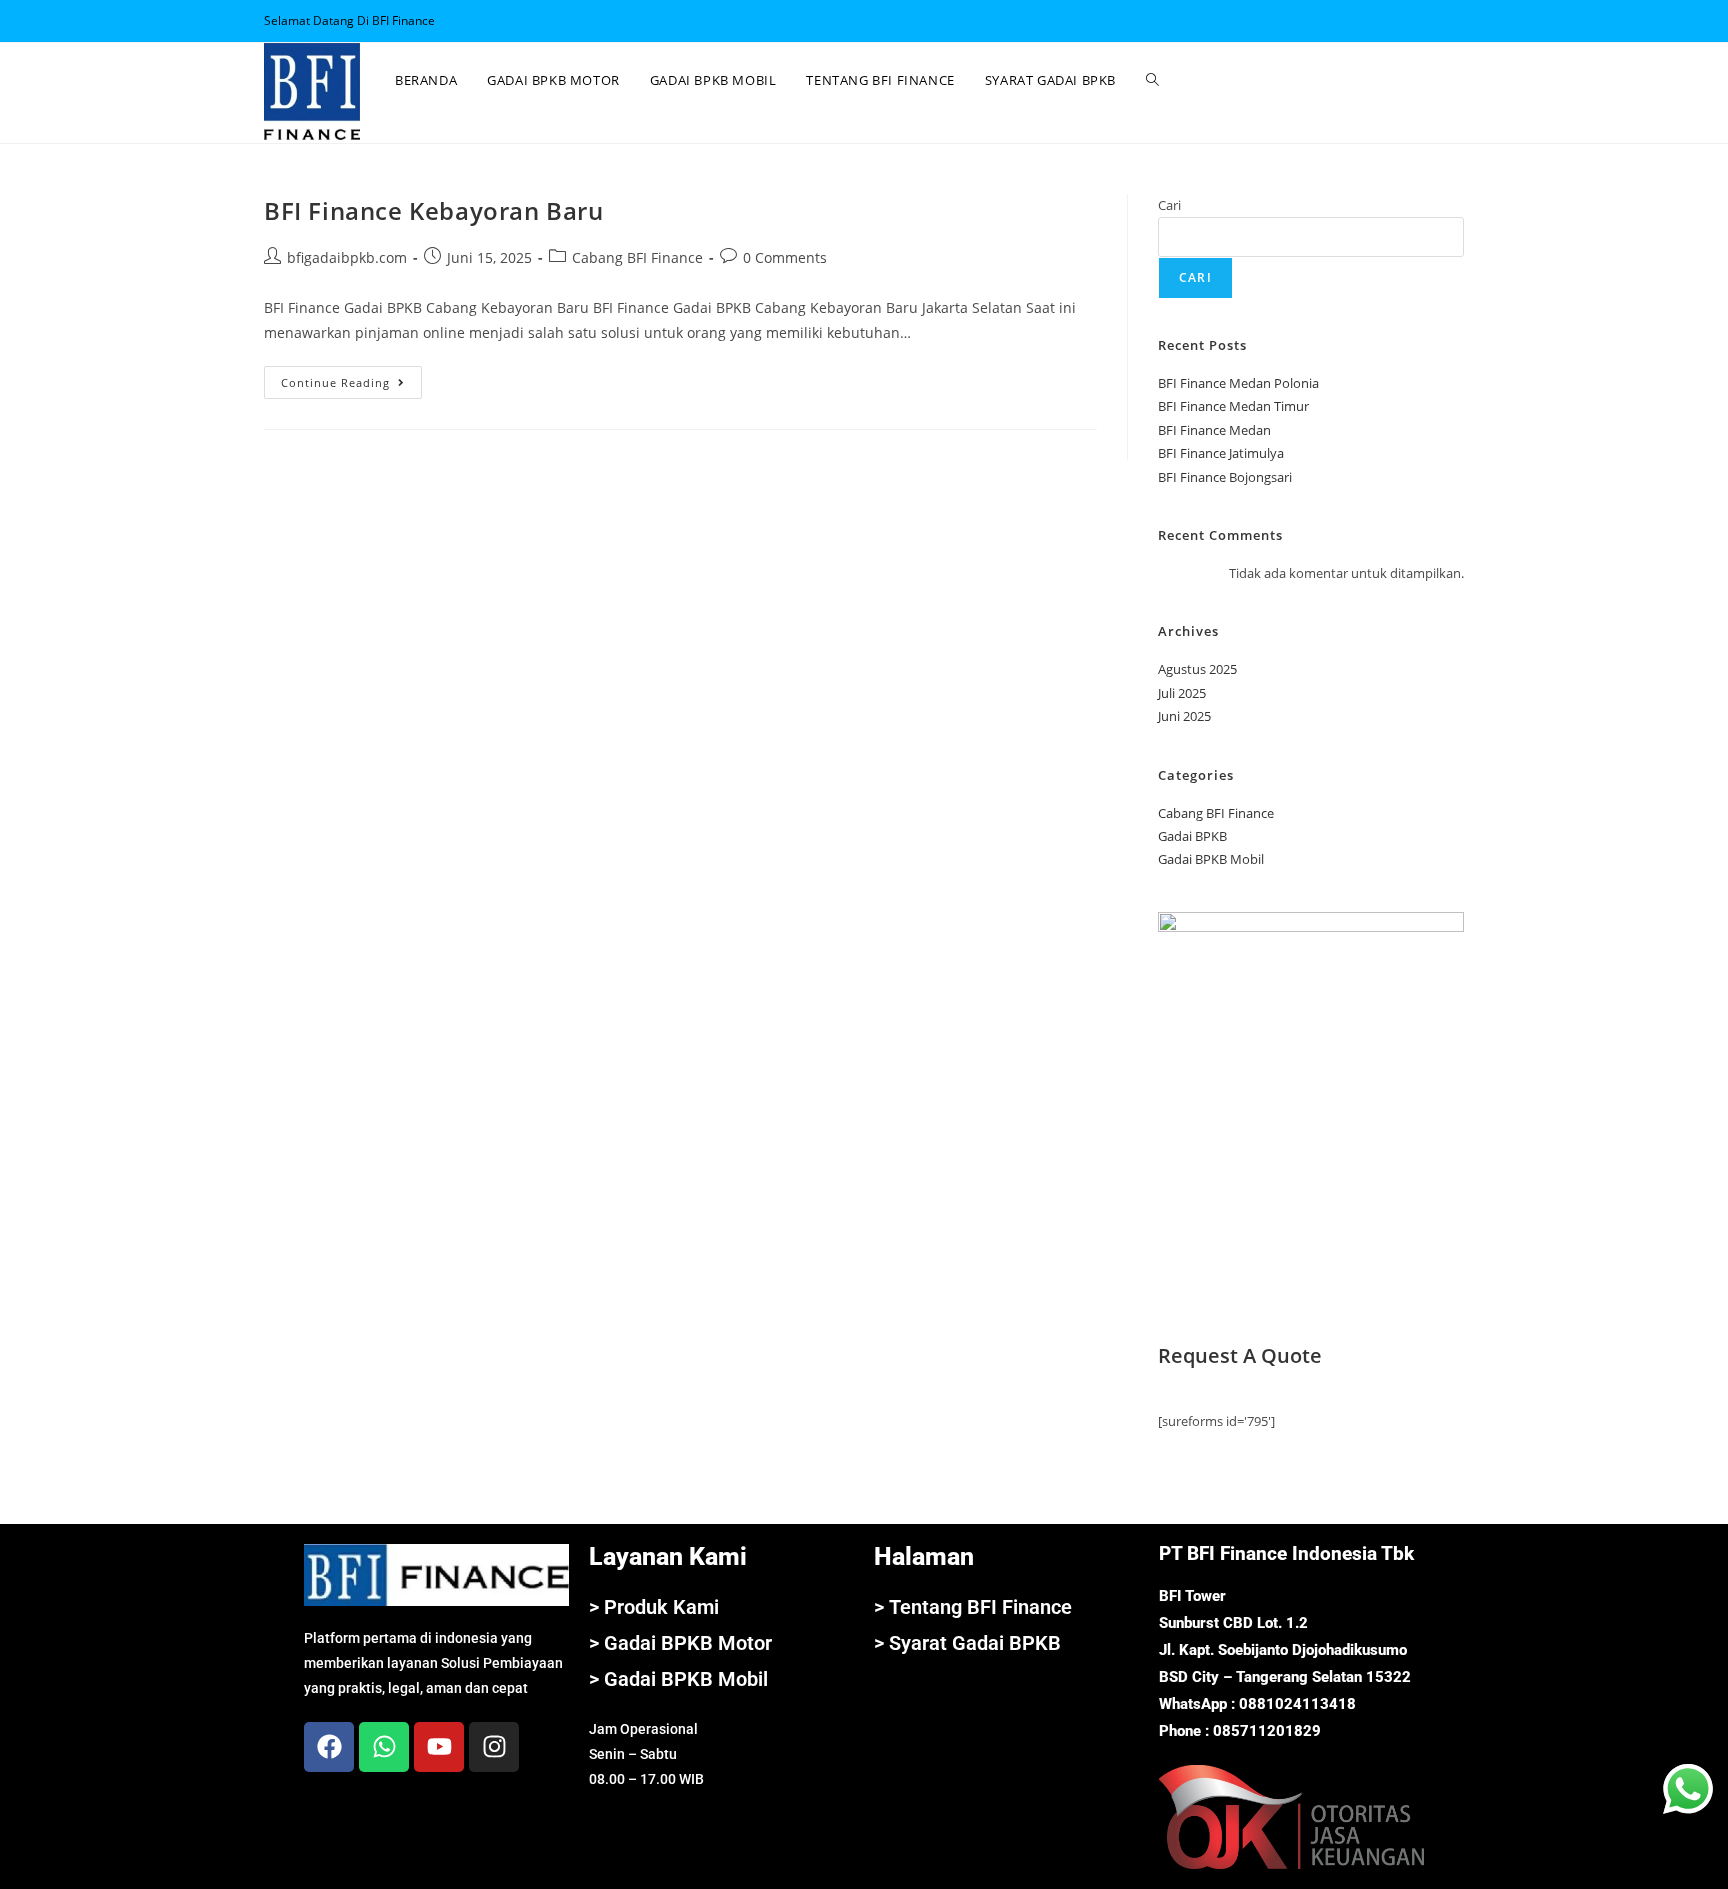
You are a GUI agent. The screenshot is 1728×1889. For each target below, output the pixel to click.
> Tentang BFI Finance (973, 1607)
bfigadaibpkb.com (347, 257)
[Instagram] (494, 1747)
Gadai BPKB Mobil (1211, 859)
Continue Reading (351, 378)
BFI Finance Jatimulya (1221, 453)
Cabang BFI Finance (637, 257)
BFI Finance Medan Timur (1233, 406)
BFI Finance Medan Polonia (1238, 383)
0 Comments (785, 257)
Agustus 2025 (1197, 669)
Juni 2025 (1184, 716)
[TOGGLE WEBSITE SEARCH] (1152, 80)
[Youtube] (439, 1747)
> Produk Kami (654, 1607)
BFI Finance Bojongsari (1225, 477)
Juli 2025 (1182, 693)
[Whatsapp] (384, 1747)
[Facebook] (329, 1747)
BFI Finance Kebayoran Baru (434, 210)
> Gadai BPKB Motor (680, 1643)
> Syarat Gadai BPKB (967, 1643)
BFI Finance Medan (1214, 430)
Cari (1169, 205)
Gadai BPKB (1192, 836)
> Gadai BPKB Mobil (678, 1679)
